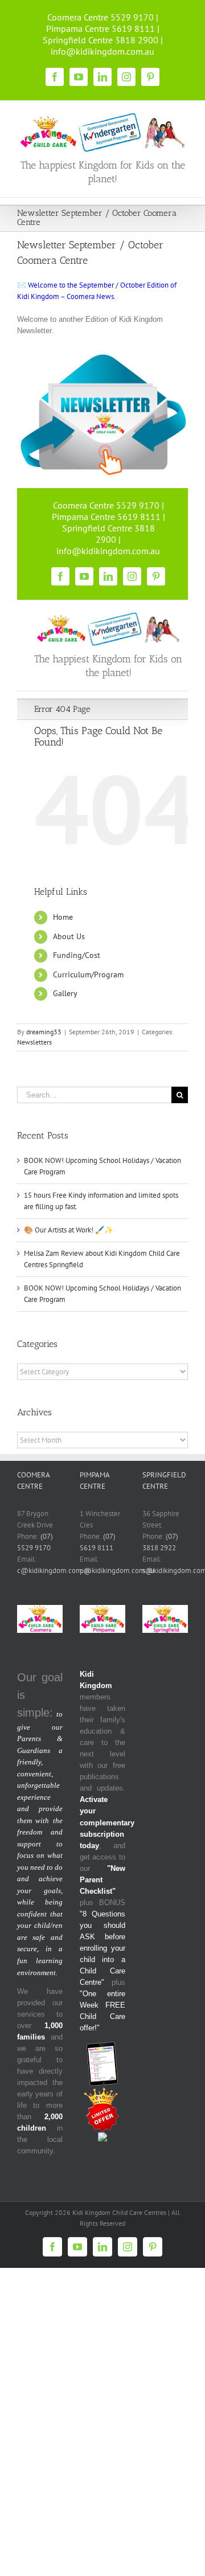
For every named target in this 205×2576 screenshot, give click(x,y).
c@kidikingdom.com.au (54, 1570)
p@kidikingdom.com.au (117, 1570)
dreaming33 (44, 1032)
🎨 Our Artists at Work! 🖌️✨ (69, 1230)
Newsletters (34, 1042)
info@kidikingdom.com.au (102, 51)
